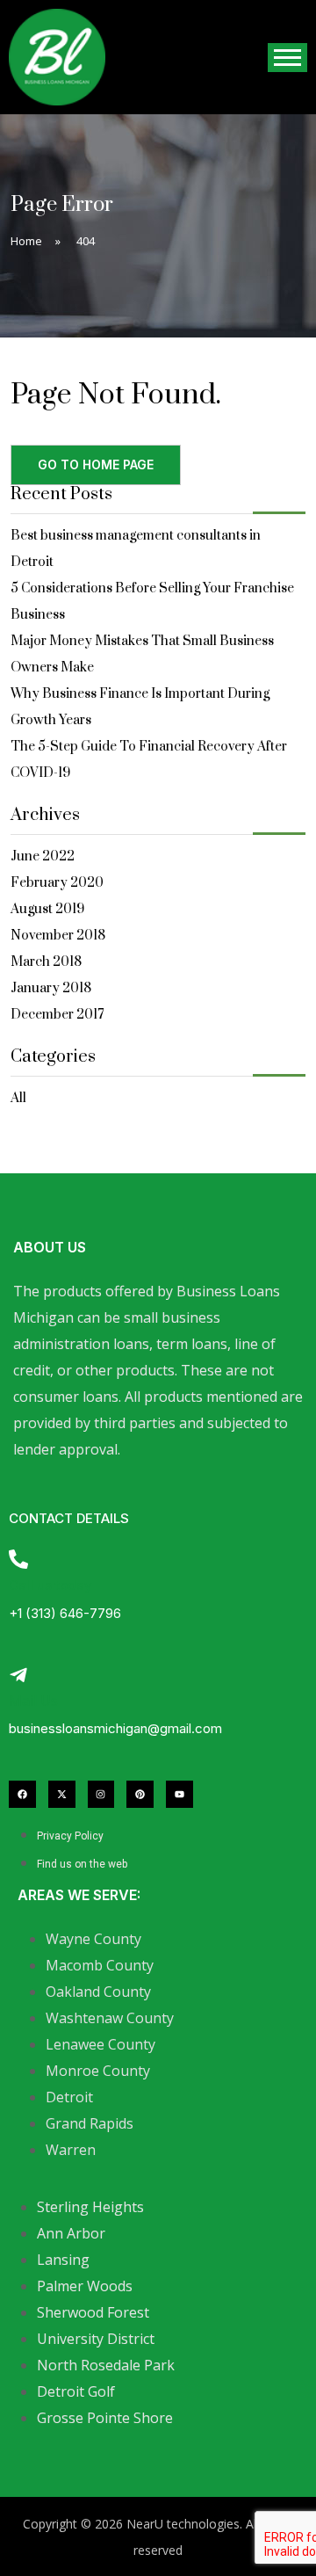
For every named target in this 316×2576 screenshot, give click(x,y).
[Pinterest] (140, 1794)
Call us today (50, 1585)
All (18, 1098)
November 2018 (58, 936)
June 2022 (43, 856)
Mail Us (33, 1701)
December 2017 (57, 1015)
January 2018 (51, 988)
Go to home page (96, 464)
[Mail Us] (18, 1675)
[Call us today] (18, 1559)
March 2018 (46, 962)
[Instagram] (101, 1794)
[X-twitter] (62, 1794)
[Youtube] (180, 1794)
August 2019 (47, 909)
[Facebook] (22, 1794)
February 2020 (57, 883)
